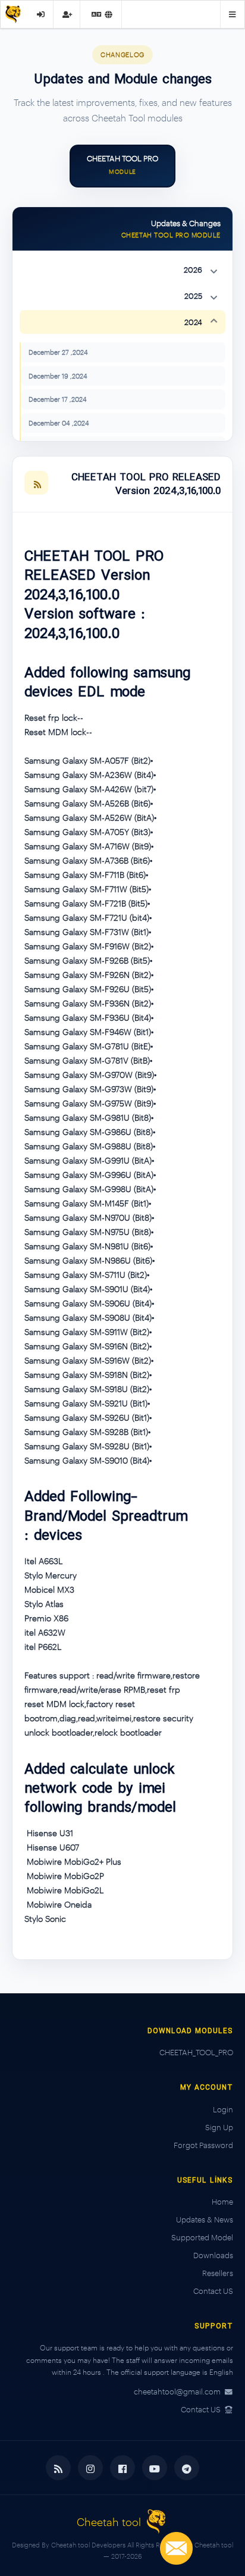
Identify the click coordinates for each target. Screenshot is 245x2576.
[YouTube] (155, 2468)
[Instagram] (90, 2468)
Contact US (213, 2291)
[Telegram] (187, 2468)
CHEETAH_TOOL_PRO (196, 2052)
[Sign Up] (67, 14)
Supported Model (202, 2237)
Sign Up (219, 2127)
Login (223, 2109)
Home (222, 2202)
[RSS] (36, 483)
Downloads (213, 2255)
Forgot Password (203, 2145)
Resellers (218, 2273)
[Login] (41, 14)
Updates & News (205, 2219)
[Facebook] (122, 2468)
